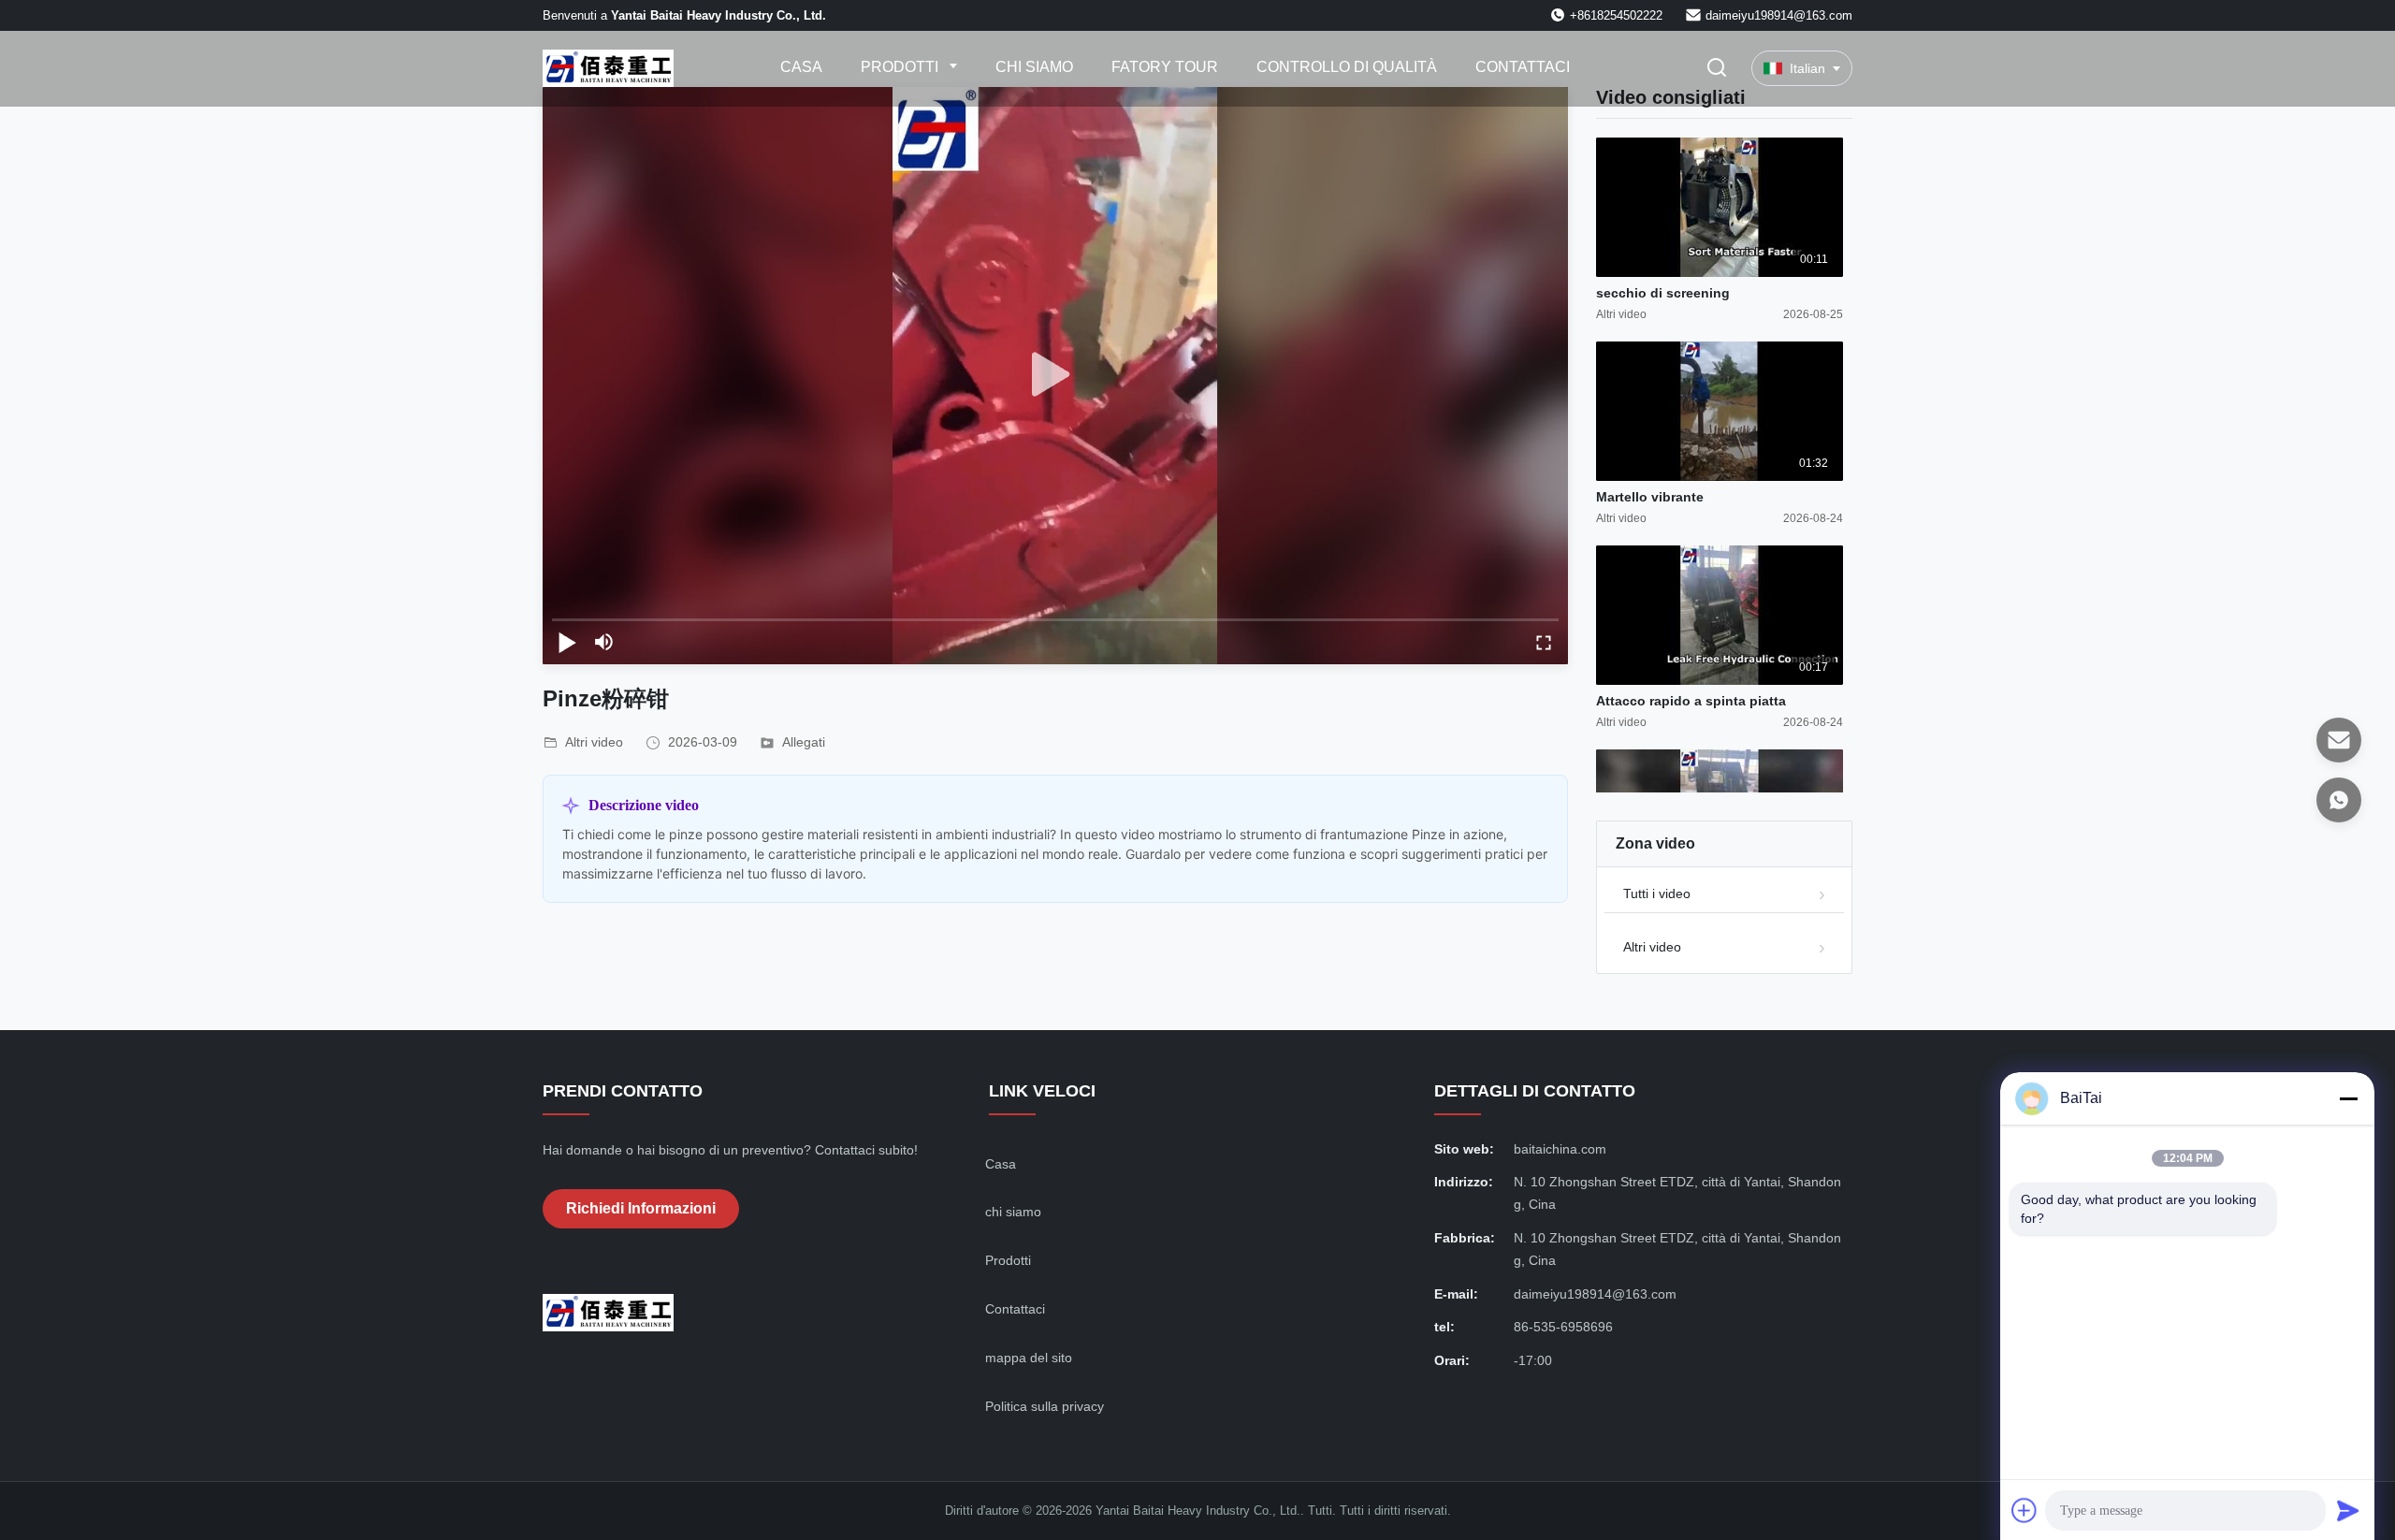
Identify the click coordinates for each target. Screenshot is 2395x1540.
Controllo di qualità (1347, 67)
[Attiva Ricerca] (1717, 69)
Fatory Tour (1165, 67)
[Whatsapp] (2339, 800)
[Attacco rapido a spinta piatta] (1720, 615)
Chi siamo (1034, 67)
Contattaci (1523, 67)
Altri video (1652, 947)
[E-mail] (2339, 740)
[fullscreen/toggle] (1544, 642)
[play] (1055, 375)
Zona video (1655, 843)
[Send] (2348, 1510)
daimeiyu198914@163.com (1779, 15)
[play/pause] (567, 642)
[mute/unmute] (604, 642)
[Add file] (2025, 1510)
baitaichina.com (1560, 1149)
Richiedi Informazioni (641, 1208)
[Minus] (2348, 1098)
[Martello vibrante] (1720, 411)
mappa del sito (1029, 1358)
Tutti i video (1657, 893)
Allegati (804, 742)
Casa (801, 67)
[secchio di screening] (1720, 207)
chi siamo (1013, 1212)
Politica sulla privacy (1045, 1406)
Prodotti (901, 67)
